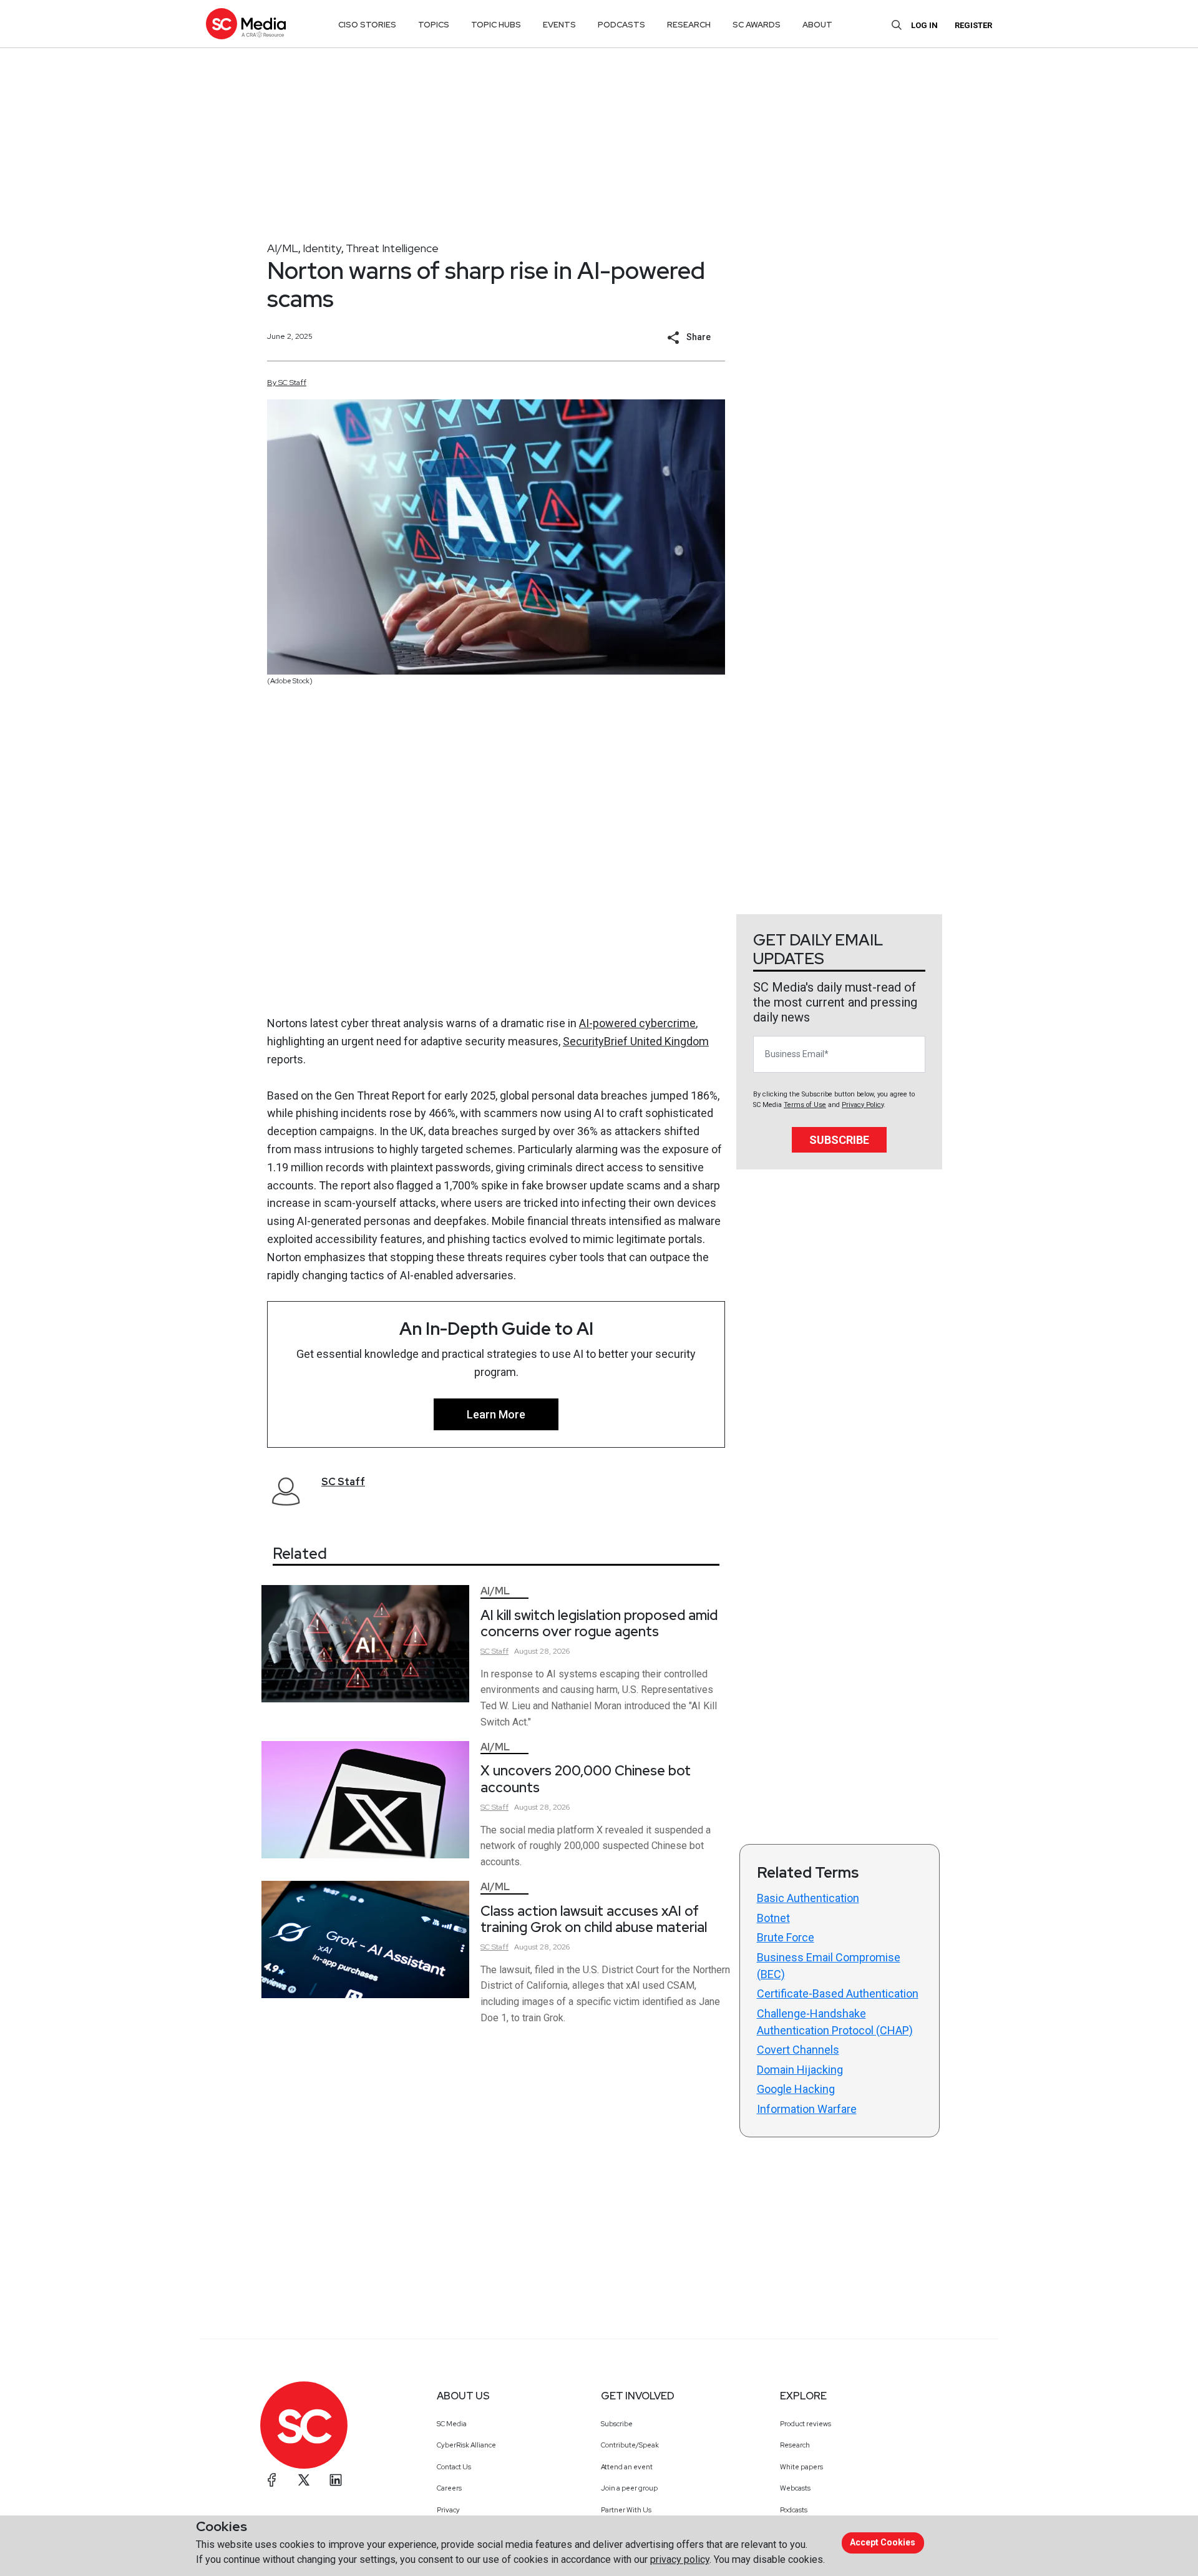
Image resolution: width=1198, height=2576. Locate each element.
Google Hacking (796, 2089)
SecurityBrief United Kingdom (636, 1041)
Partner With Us (626, 2510)
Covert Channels (798, 2050)
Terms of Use (805, 1105)
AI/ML (283, 248)
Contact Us (454, 2467)
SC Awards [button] (757, 25)
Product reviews (806, 2424)
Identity (322, 248)
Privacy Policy (863, 1105)
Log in (924, 25)
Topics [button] (434, 25)
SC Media (452, 2424)
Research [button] (689, 25)
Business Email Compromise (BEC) (829, 1966)
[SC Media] (246, 23)
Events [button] (559, 25)
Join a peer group (629, 2488)
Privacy (448, 2510)
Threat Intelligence (392, 248)
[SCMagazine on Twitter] (304, 2480)
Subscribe (839, 1140)
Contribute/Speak (630, 2445)
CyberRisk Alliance (466, 2445)
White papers (801, 2467)
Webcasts (795, 2488)
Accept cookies (883, 2542)
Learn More (496, 1414)
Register (973, 25)
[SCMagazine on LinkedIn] (336, 2480)
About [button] (817, 25)
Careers (449, 2488)
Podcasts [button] (621, 25)
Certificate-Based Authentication (838, 1993)
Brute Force (786, 1937)
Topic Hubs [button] (496, 25)
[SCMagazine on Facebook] (272, 2480)
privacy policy (680, 2559)
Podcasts (794, 2510)
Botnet (773, 1918)
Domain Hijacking (800, 2070)
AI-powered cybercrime (637, 1023)
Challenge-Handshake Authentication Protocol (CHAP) (835, 2022)
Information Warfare (807, 2109)
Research (795, 2445)
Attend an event (627, 2467)
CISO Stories (367, 25)
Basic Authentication (808, 1898)
